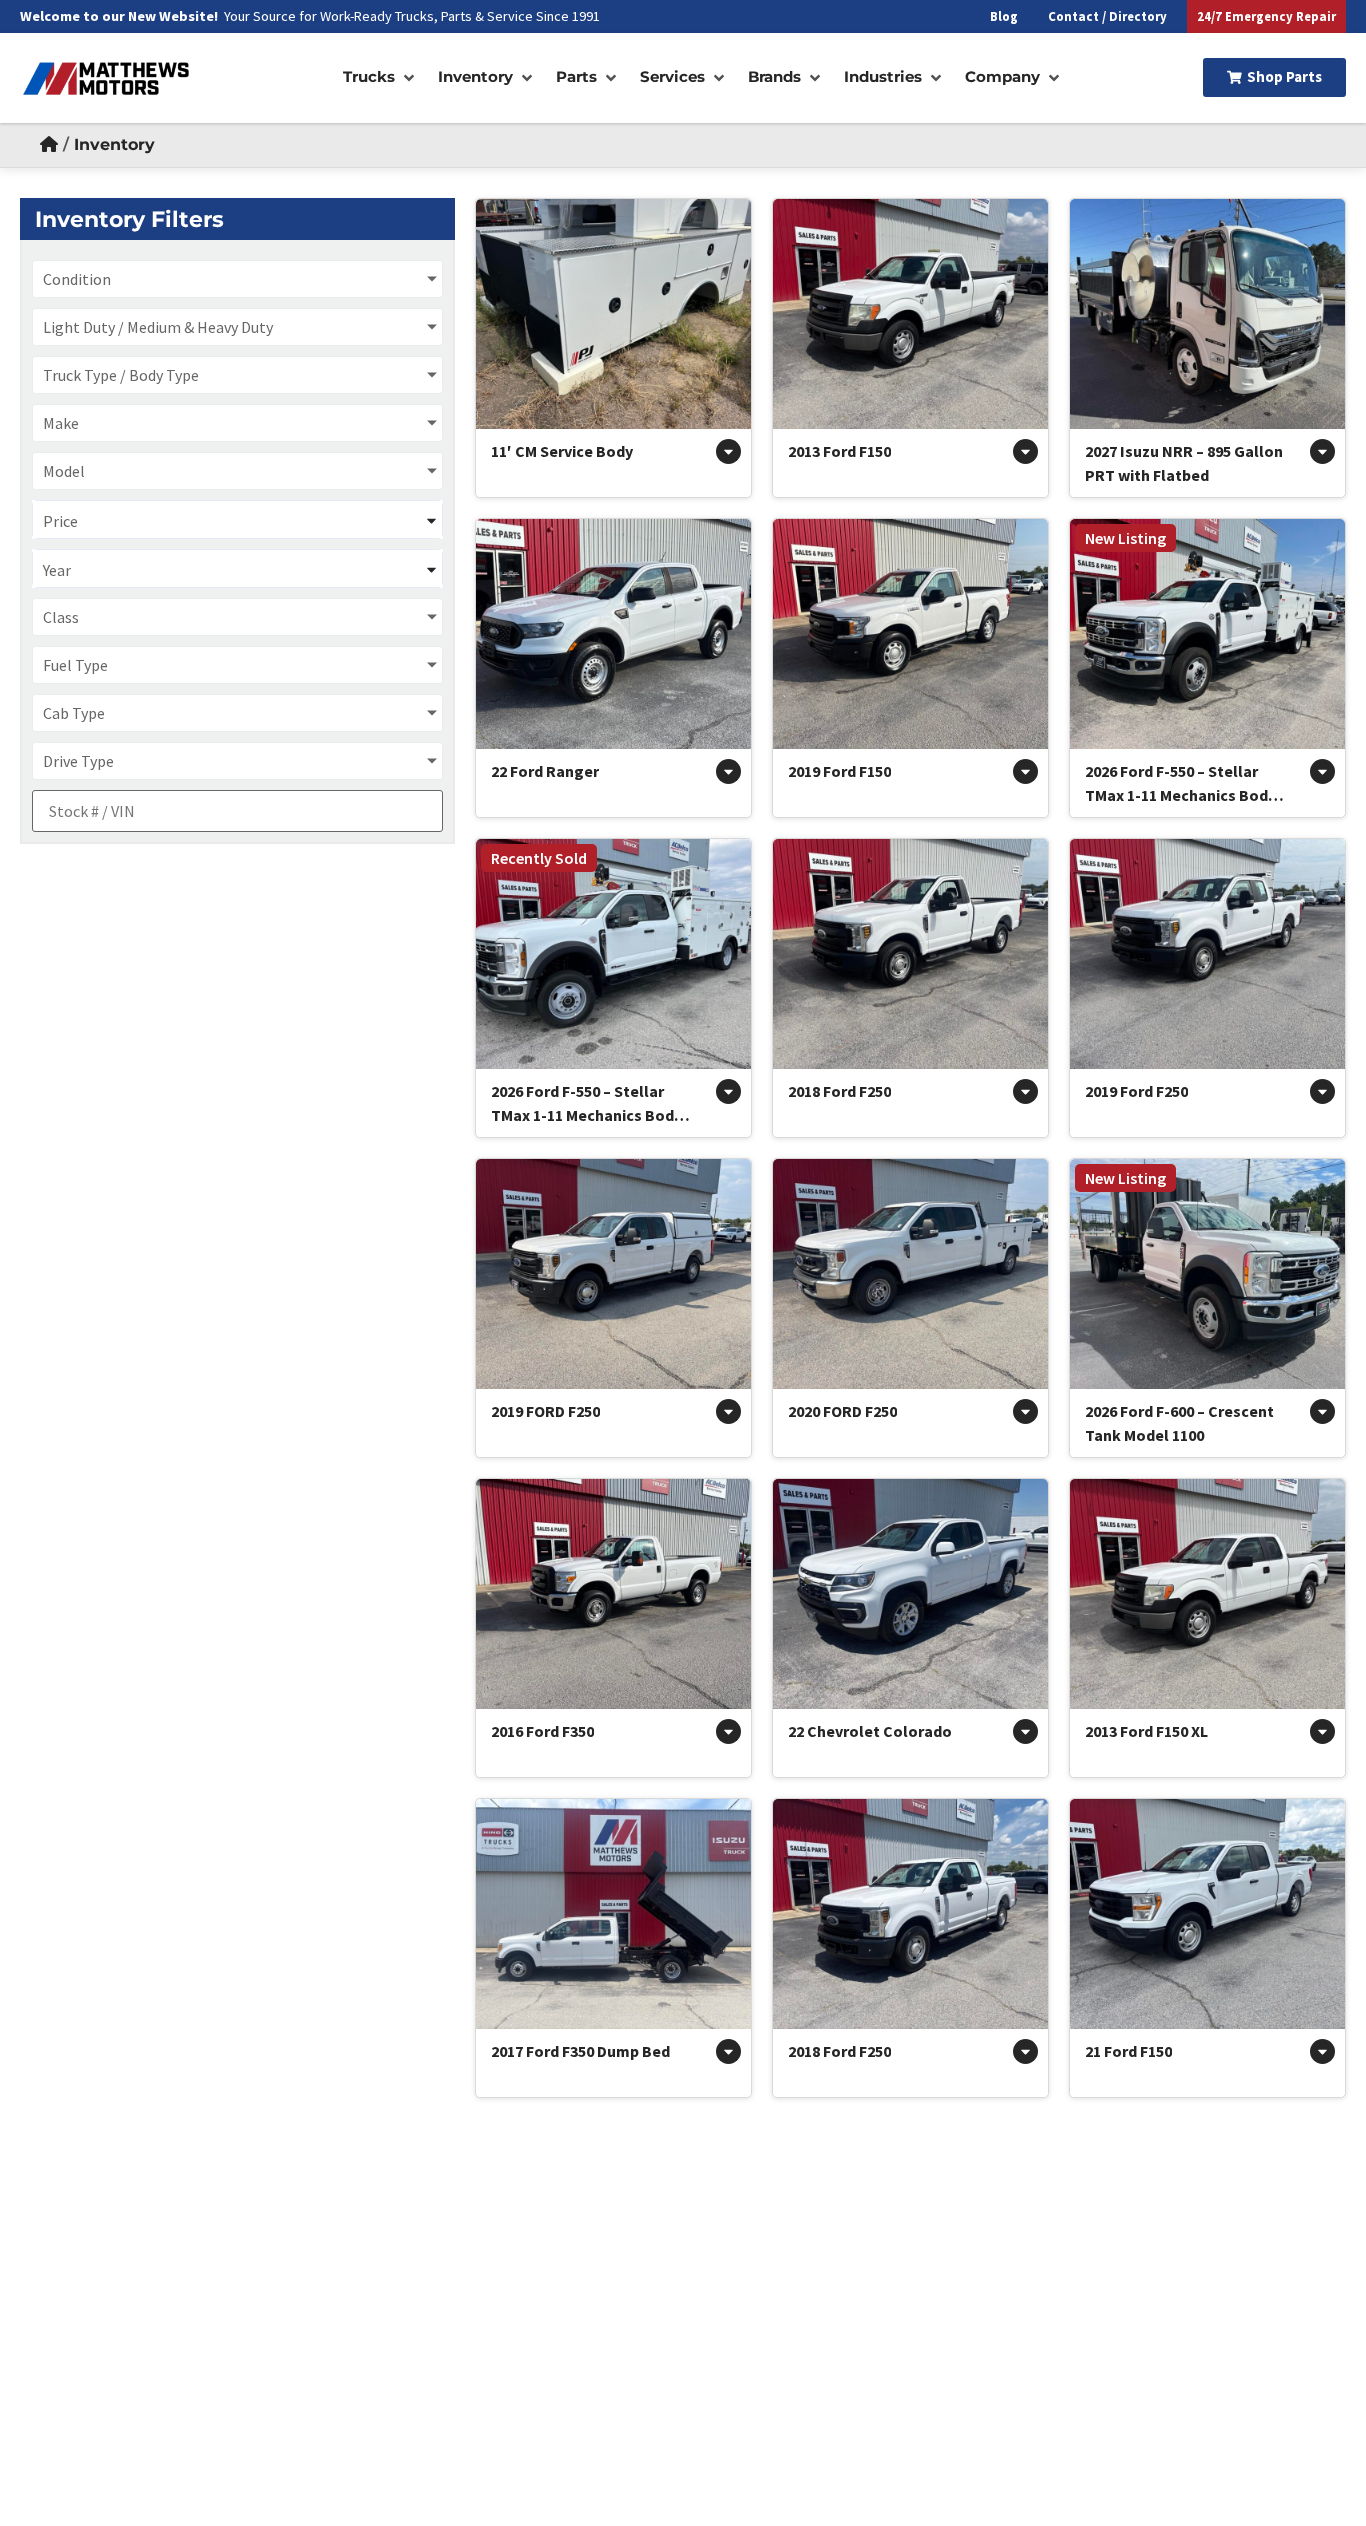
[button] (380, 77)
